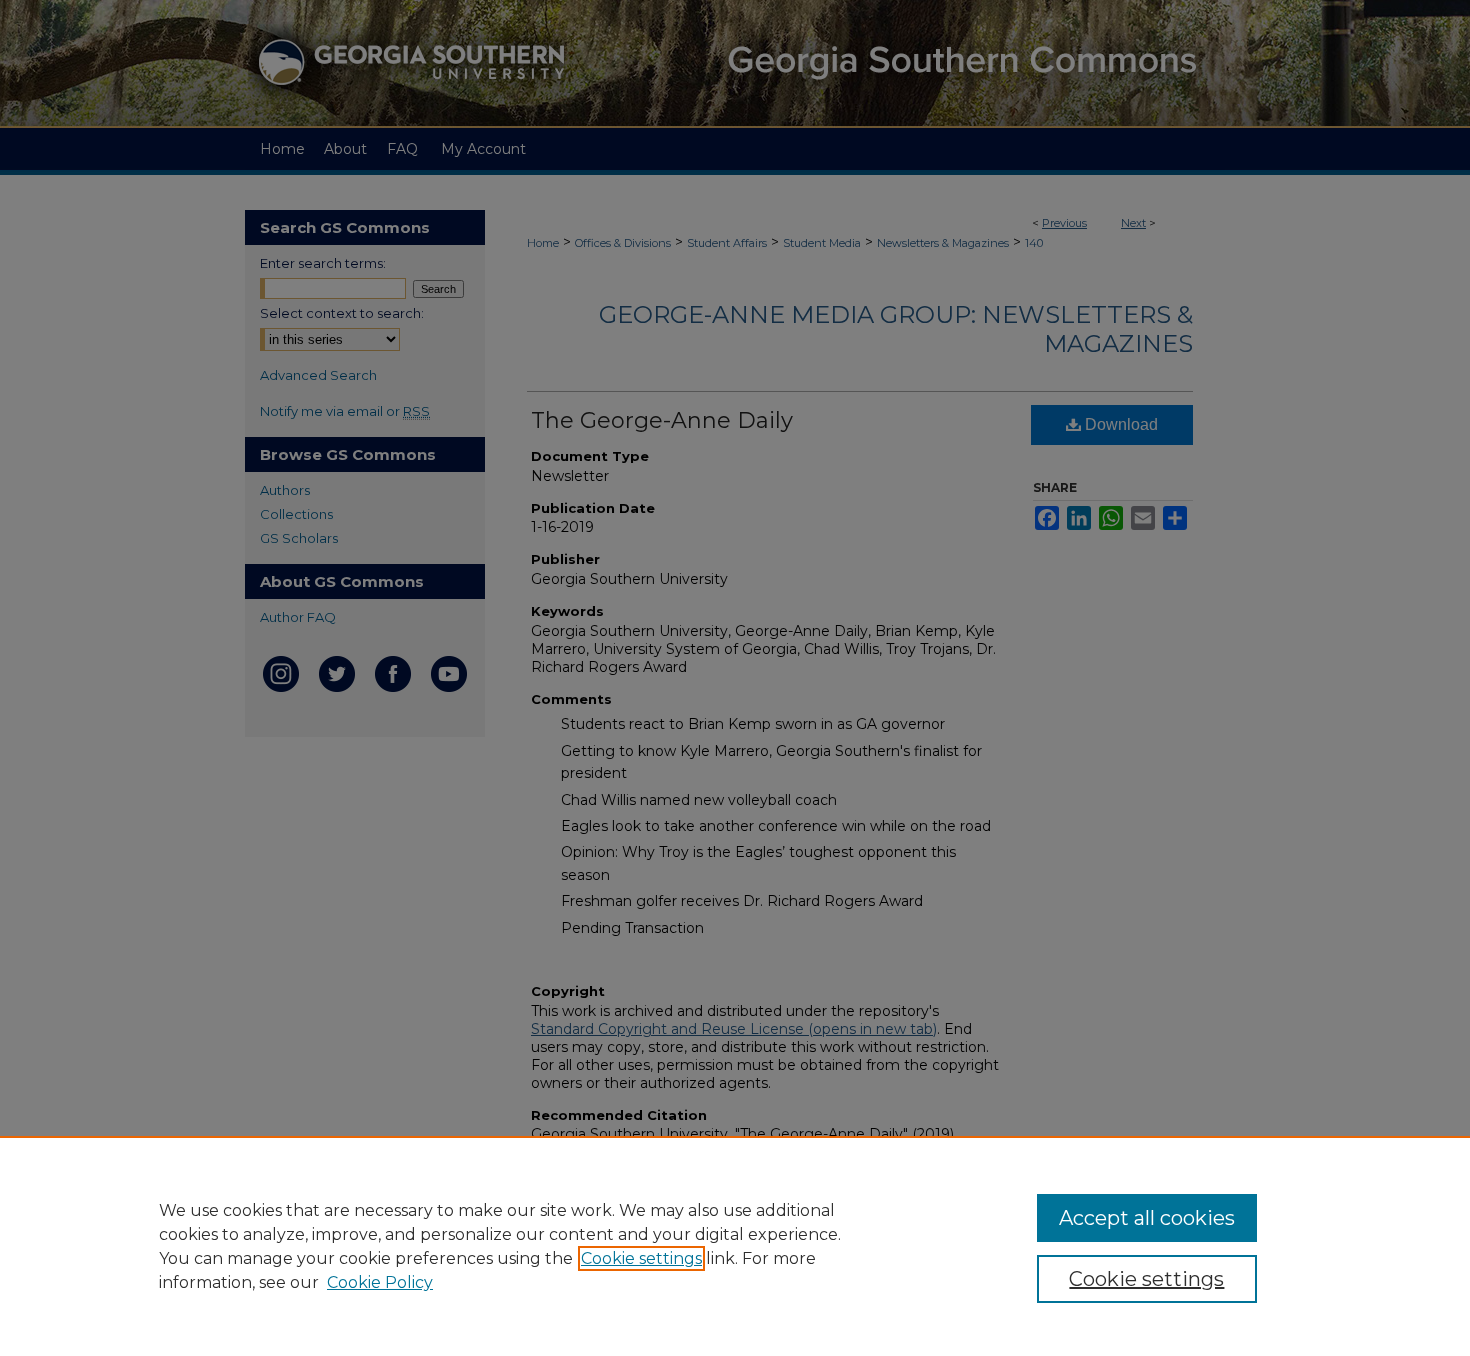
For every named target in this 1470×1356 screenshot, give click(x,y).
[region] (735, 1246)
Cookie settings (641, 1258)
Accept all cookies (1147, 1218)
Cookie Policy (380, 1282)
